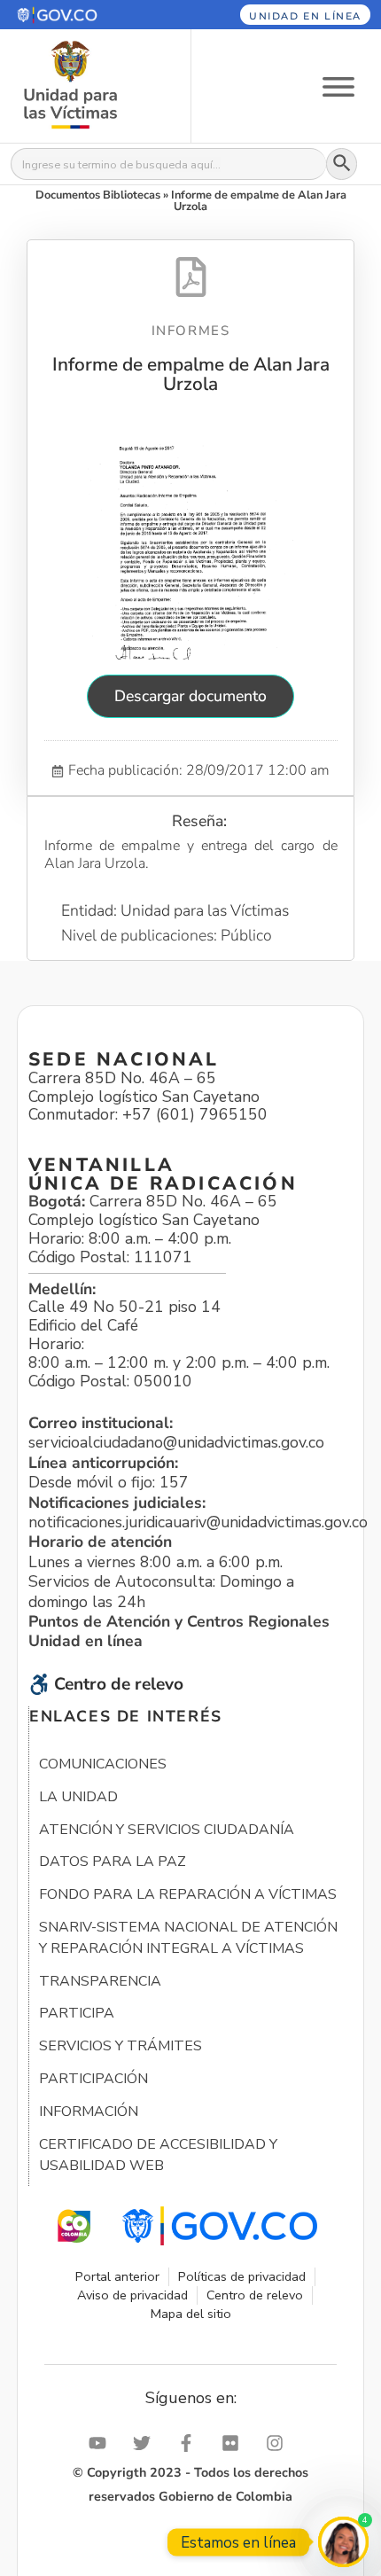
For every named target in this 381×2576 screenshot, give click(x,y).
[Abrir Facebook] (190, 2443)
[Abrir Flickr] (235, 2443)
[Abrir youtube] (102, 2443)
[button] (82, 15)
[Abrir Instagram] (279, 2443)
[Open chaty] (343, 2542)
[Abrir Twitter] (146, 2443)
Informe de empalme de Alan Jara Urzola (191, 374)
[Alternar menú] (338, 86)
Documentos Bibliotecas (98, 195)
